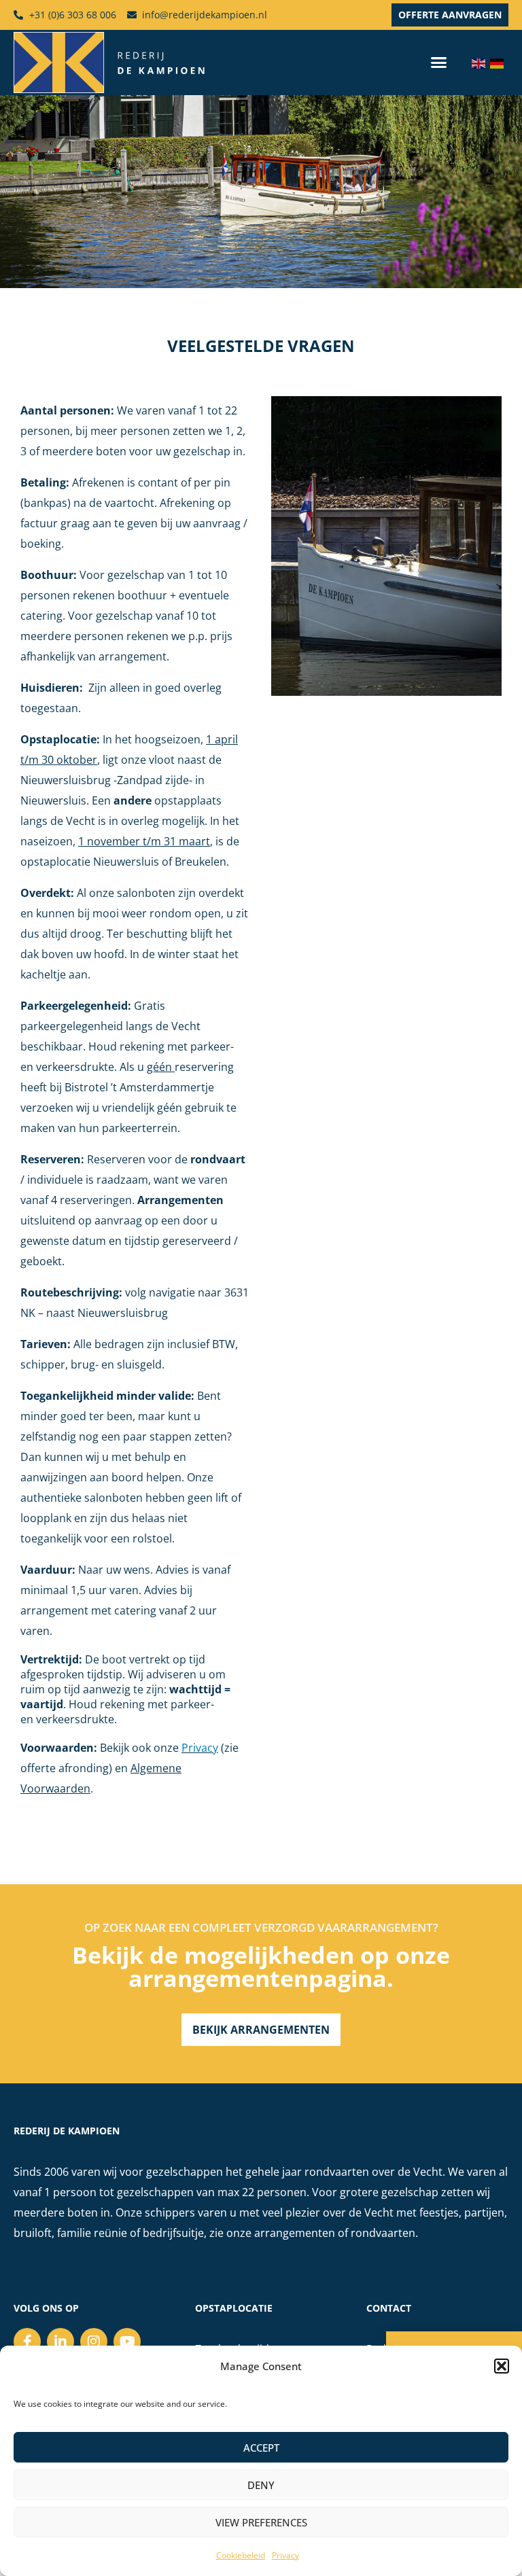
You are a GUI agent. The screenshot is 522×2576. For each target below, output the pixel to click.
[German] (499, 63)
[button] (502, 2366)
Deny (261, 2485)
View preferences (261, 2522)
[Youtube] (127, 2342)
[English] (481, 63)
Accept (261, 2448)
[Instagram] (94, 2342)
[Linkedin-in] (60, 2342)
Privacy (285, 2555)
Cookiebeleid (241, 2555)
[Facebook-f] (27, 2342)
